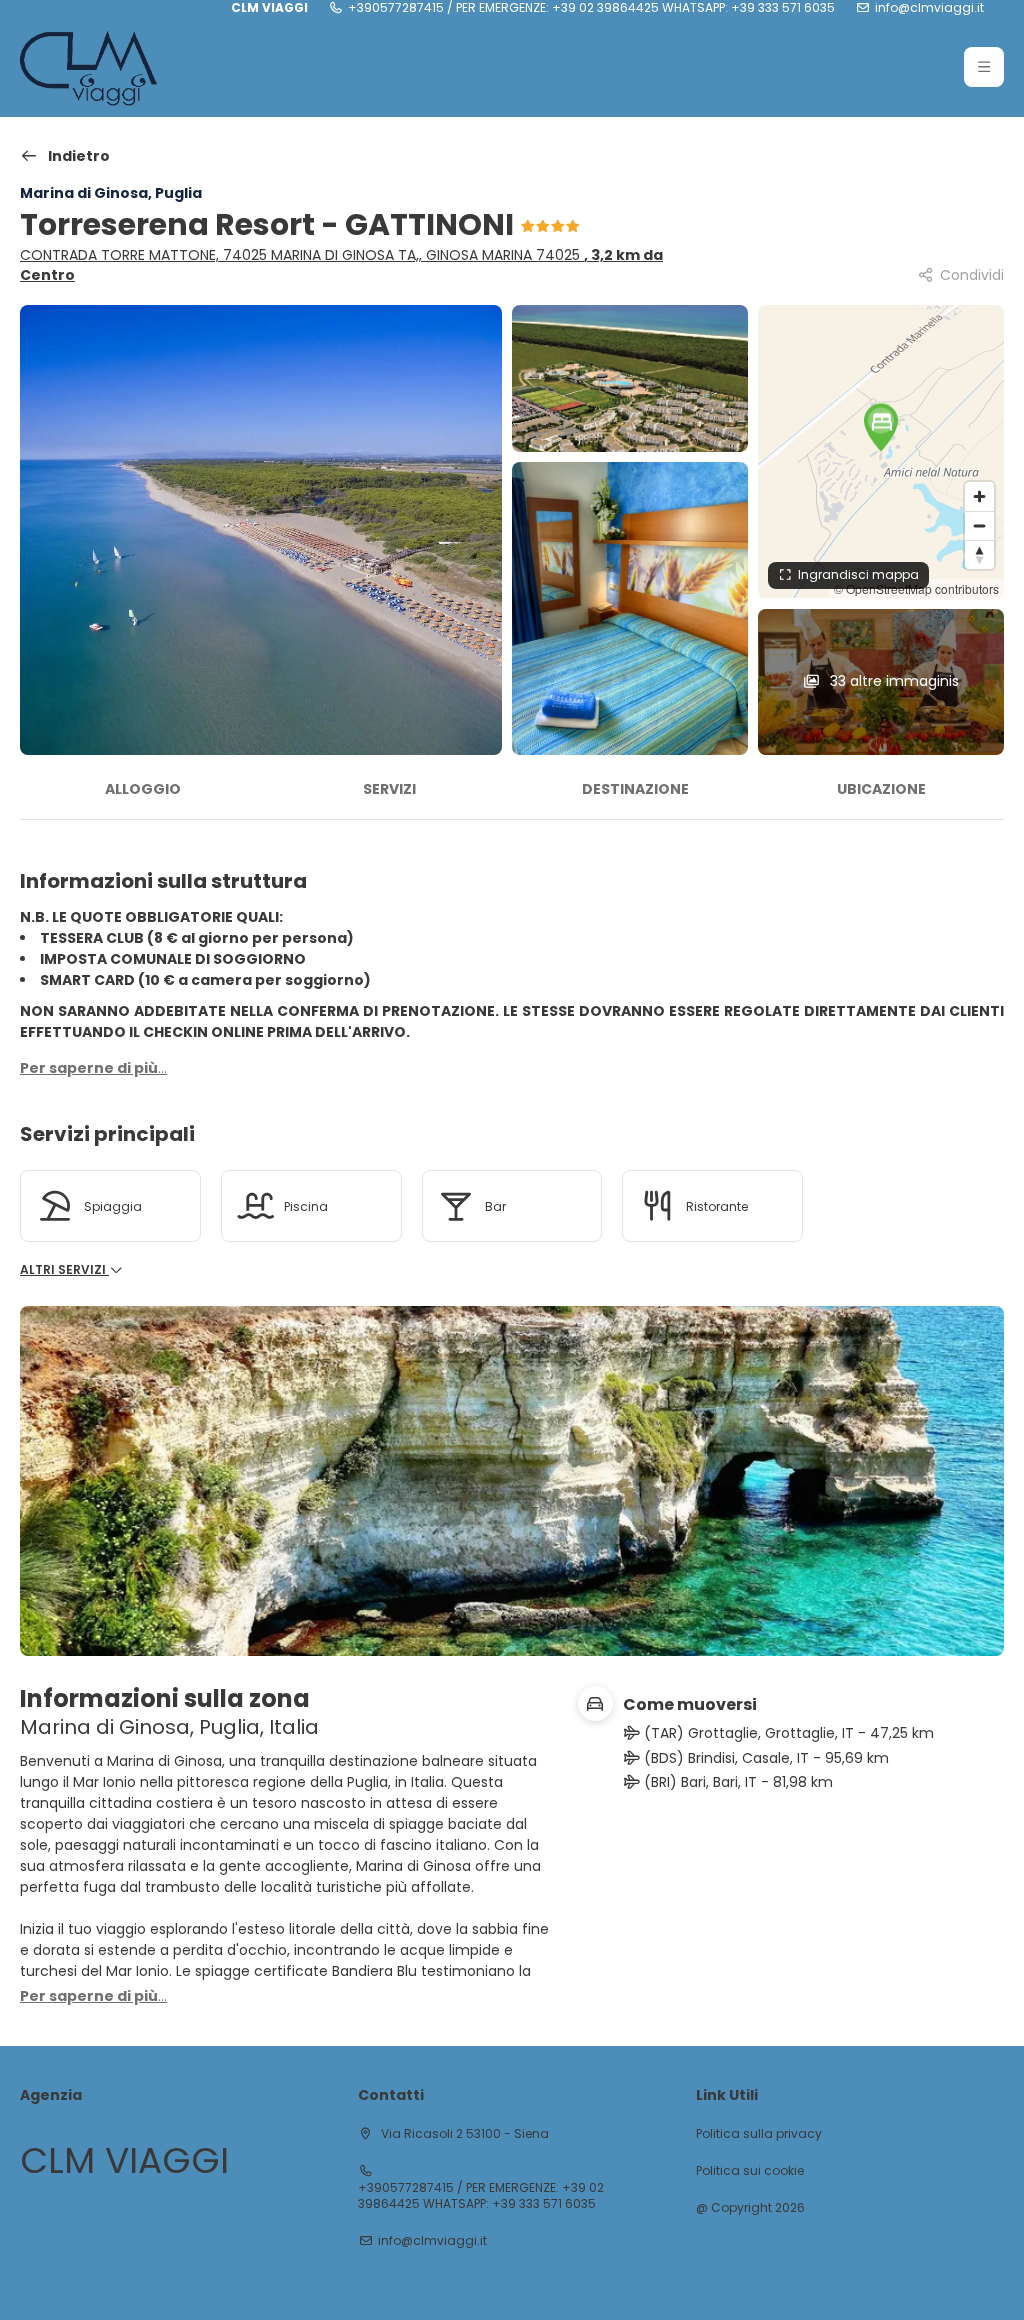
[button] (984, 67)
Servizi (389, 789)
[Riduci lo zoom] (979, 525)
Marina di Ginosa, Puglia (111, 193)
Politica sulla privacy (759, 2134)
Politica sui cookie (750, 2171)
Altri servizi (64, 1270)
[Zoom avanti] (979, 496)
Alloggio (143, 789)
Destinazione (635, 789)
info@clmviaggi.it (929, 8)
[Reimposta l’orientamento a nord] (979, 554)
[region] (881, 451)
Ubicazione (881, 789)
